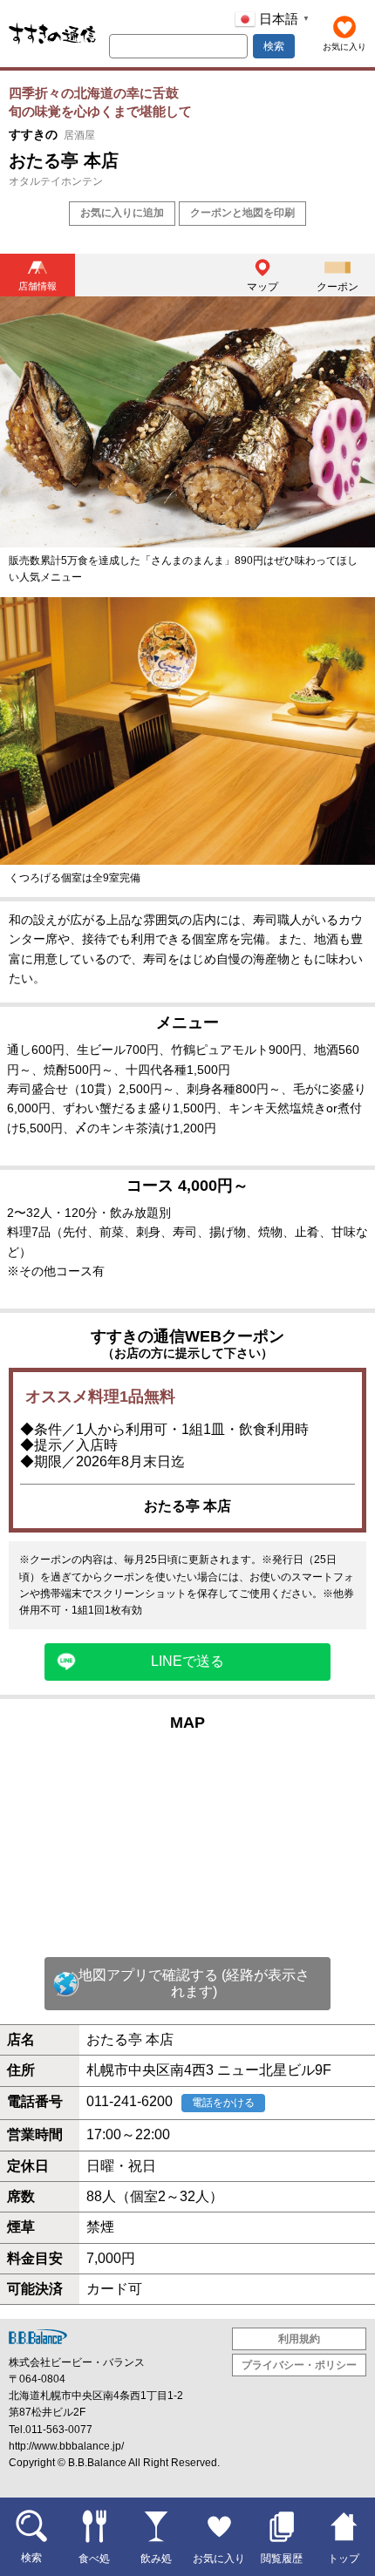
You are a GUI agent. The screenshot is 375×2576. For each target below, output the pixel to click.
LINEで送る (187, 1661)
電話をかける (223, 2103)
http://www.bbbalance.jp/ (66, 2446)
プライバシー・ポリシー (299, 2365)
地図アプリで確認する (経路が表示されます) (194, 1983)
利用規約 (299, 2339)
